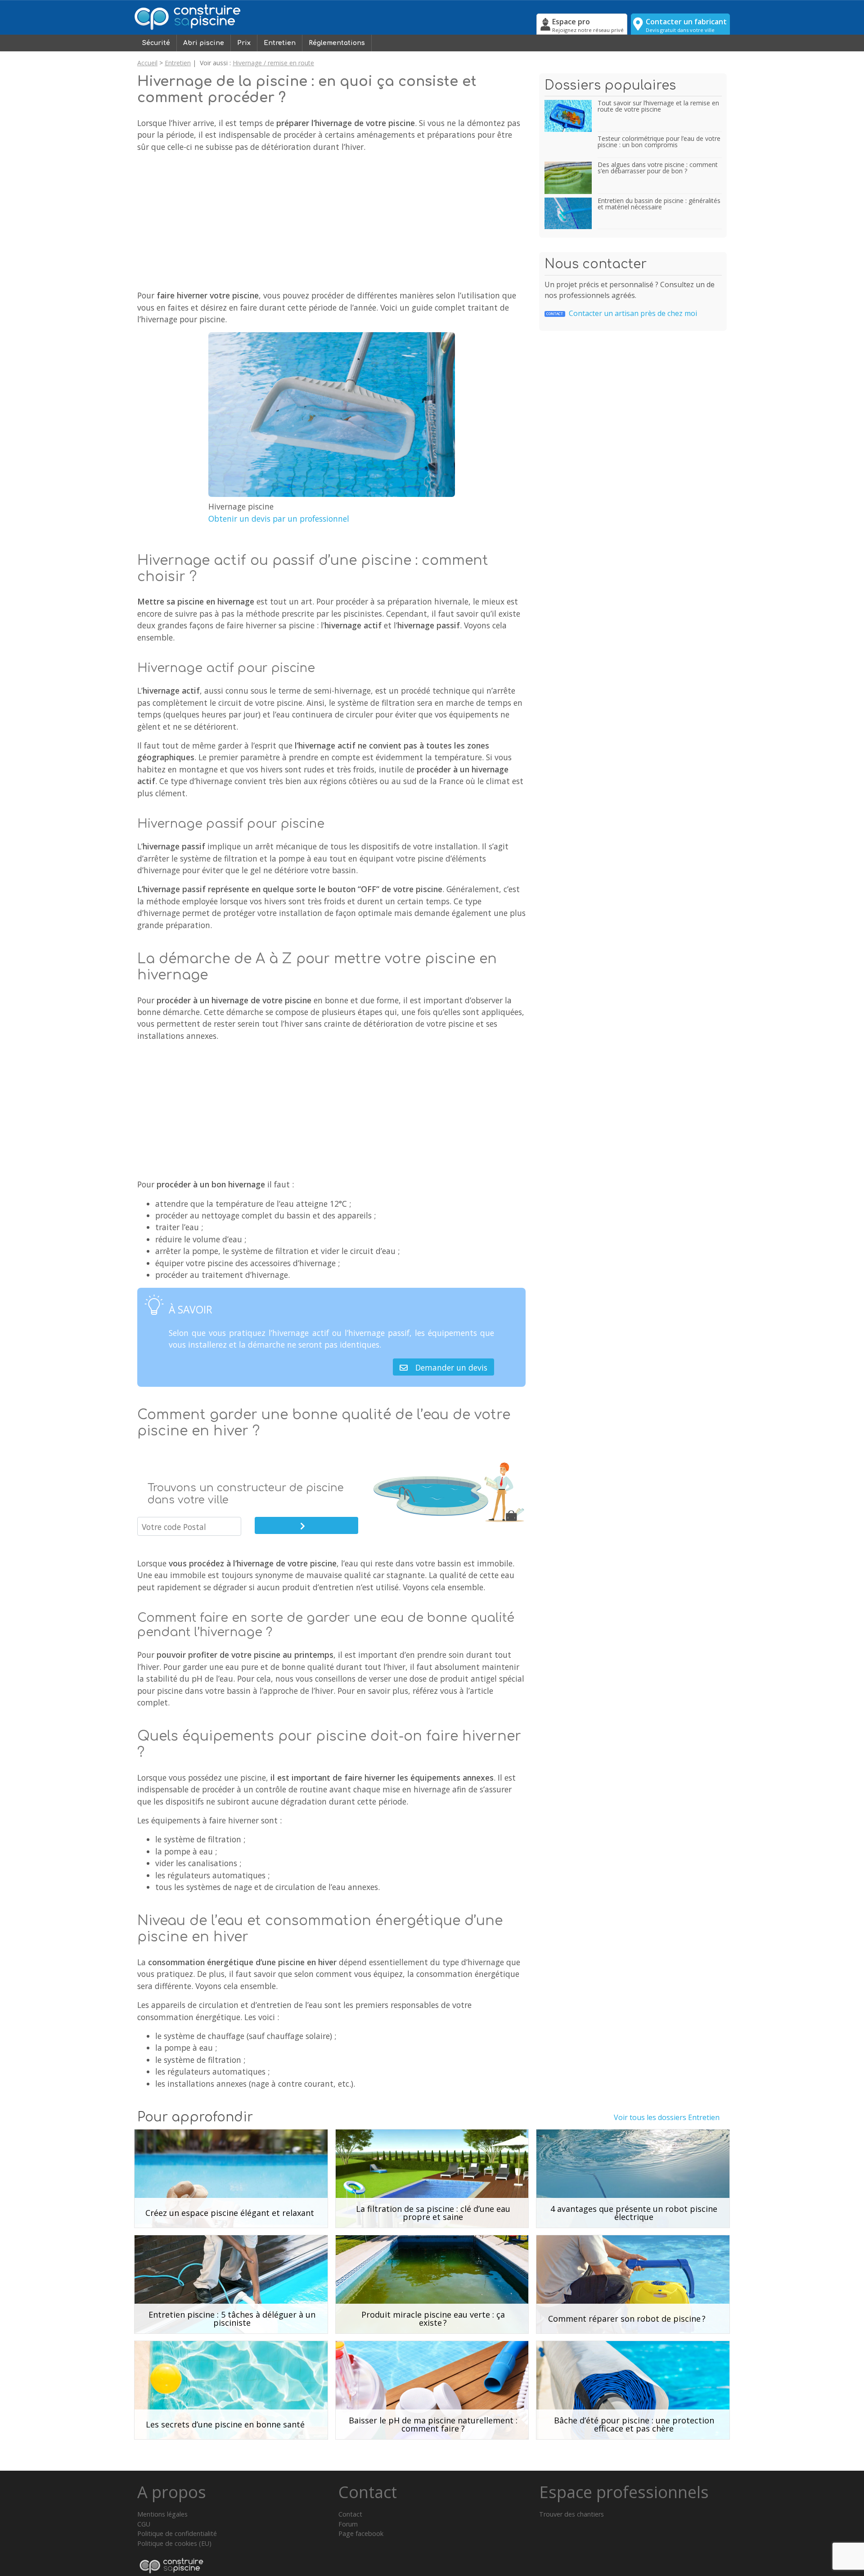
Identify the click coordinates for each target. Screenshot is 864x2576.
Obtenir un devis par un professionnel (279, 519)
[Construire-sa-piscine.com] (333, 17)
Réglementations (337, 43)
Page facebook (361, 2533)
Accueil (147, 63)
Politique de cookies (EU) (174, 2543)
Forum (348, 2524)
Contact (350, 2514)
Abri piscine (204, 43)
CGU (144, 2524)
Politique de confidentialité (177, 2533)
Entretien (280, 43)
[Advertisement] (331, 223)
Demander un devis (451, 1367)
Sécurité (156, 43)
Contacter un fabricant (686, 25)
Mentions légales (162, 2514)
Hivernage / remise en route (273, 63)
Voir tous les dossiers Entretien (667, 2117)
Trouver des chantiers (571, 2514)
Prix (244, 43)
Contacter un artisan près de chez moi (622, 313)
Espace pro (588, 25)
